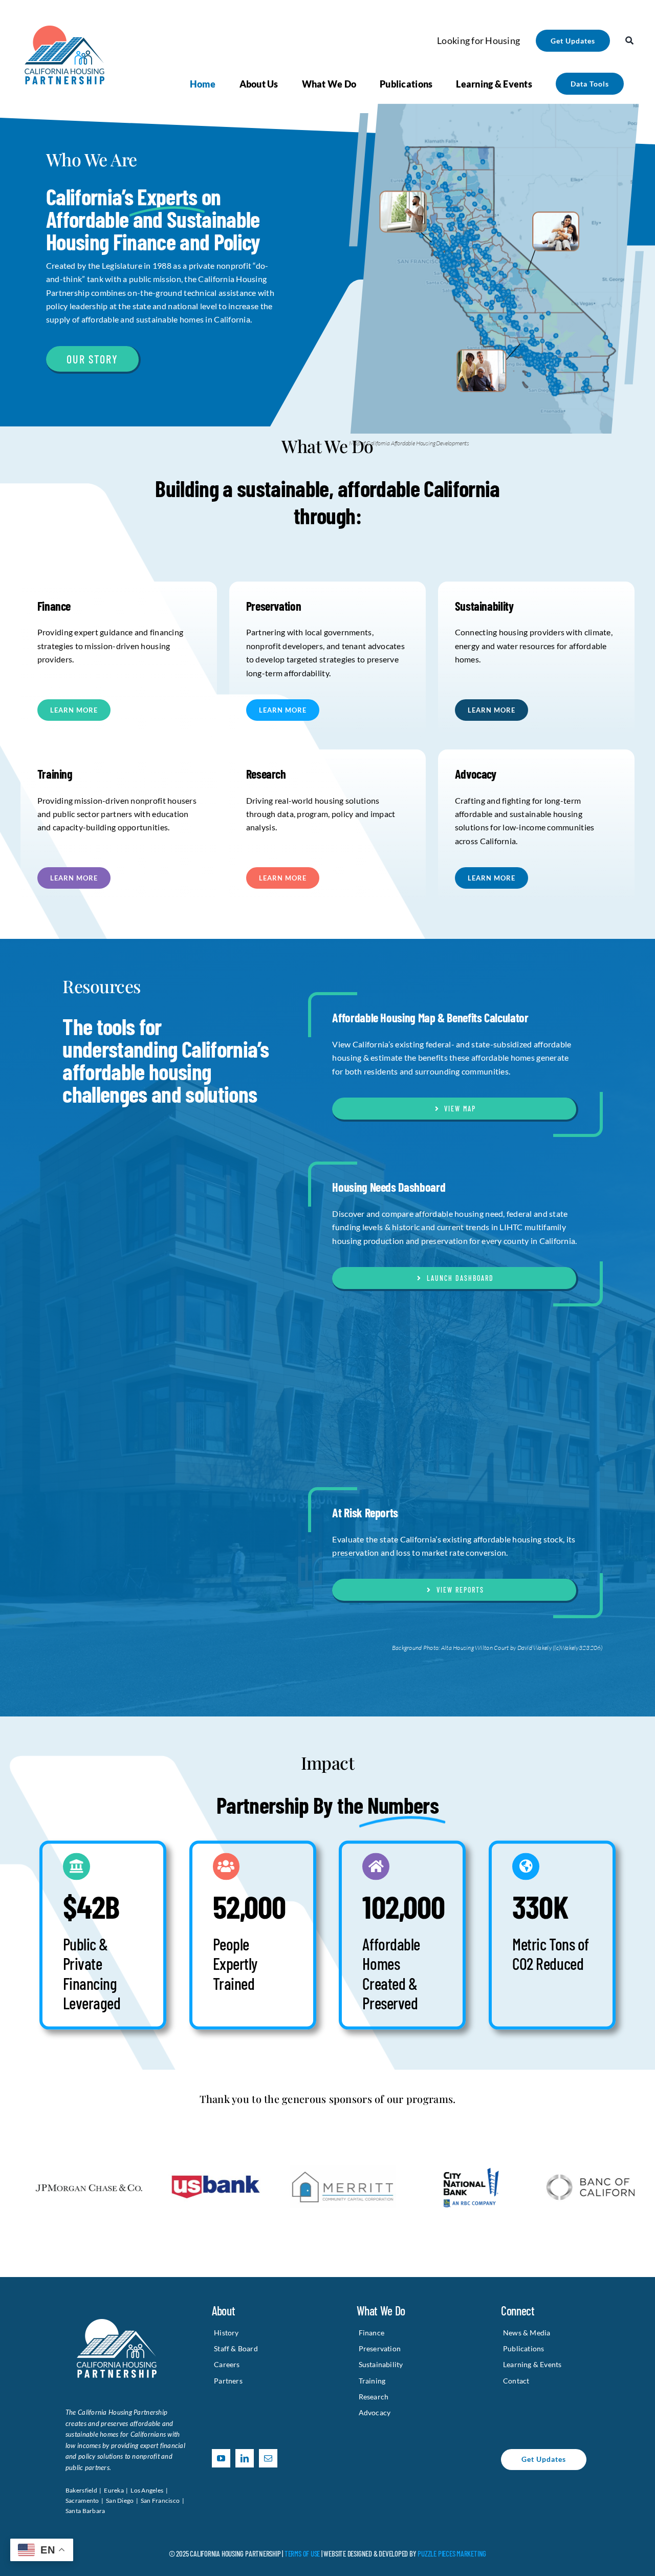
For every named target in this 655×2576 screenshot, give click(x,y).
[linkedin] (245, 2458)
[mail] (268, 2458)
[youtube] (221, 2458)
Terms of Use (302, 2553)
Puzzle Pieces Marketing (452, 2553)
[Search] (629, 40)
